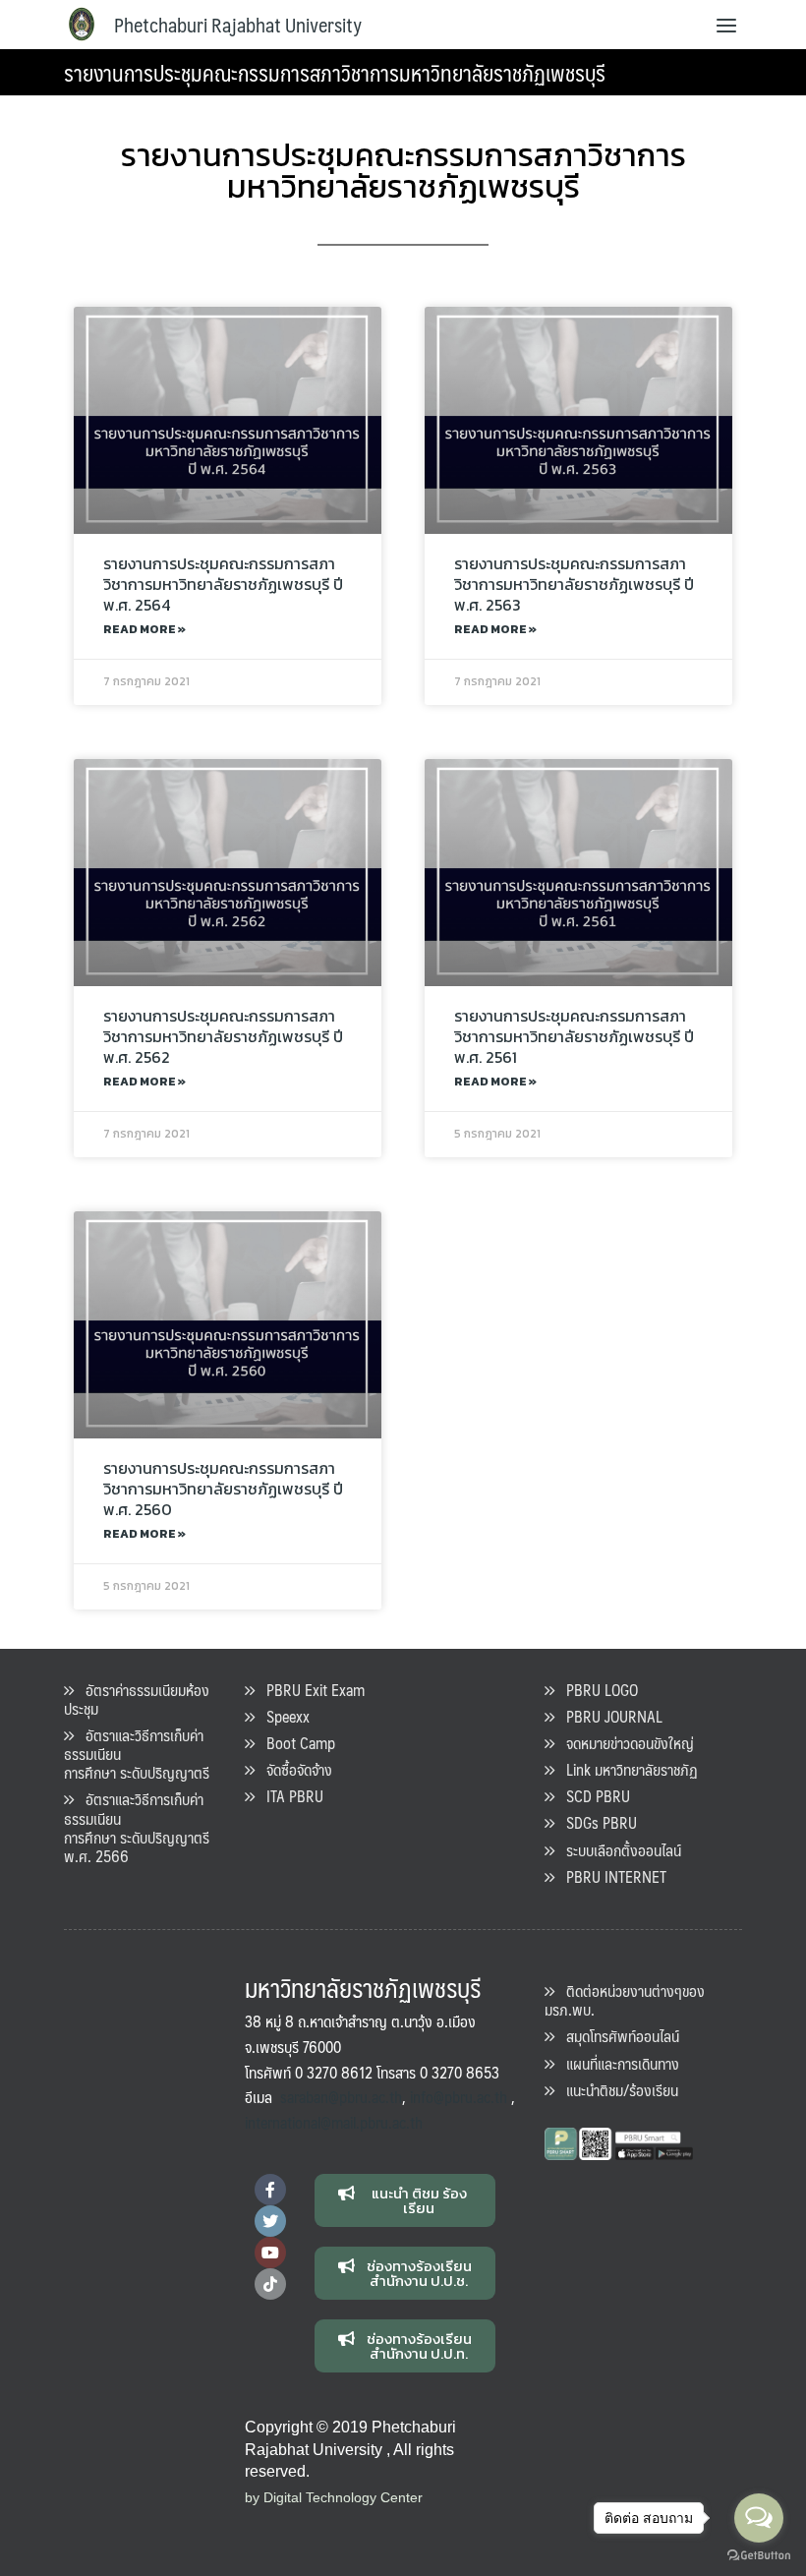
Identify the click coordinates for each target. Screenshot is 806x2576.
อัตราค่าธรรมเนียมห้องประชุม (137, 1699)
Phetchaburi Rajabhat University (238, 25)
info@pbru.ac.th (459, 2097)
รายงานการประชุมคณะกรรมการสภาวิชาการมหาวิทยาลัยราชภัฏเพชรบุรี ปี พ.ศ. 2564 (223, 584)
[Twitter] (270, 2221)
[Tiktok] (270, 2284)
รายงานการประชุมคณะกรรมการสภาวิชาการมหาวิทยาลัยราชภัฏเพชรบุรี (335, 72)
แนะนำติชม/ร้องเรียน (616, 2090)
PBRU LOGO (596, 1690)
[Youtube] (270, 2253)
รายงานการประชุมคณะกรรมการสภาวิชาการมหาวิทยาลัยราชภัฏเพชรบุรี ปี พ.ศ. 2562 (223, 1036)
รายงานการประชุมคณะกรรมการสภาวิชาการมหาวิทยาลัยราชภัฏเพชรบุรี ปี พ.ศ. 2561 (574, 1036)
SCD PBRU (592, 1796)
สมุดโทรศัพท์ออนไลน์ (617, 2036)
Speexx (282, 1716)
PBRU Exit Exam (310, 1690)
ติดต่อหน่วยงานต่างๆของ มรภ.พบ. (625, 2000)
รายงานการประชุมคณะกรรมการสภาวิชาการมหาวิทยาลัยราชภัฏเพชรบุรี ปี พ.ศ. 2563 (574, 584)
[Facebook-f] (270, 2190)
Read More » (144, 629)
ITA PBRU (289, 1796)
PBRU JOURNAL (608, 1716)
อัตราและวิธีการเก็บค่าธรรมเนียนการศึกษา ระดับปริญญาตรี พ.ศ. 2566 (137, 1827)
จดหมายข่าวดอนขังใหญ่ (624, 1743)
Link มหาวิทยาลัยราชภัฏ (626, 1769)
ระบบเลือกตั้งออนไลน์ (618, 1850)
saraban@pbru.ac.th (341, 2097)
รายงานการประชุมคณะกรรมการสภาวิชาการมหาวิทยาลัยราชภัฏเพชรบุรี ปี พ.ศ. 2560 (223, 1489)
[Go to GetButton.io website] (759, 2556)
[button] (405, 2200)
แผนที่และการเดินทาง (617, 2063)
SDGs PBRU (596, 1822)
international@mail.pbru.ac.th (334, 2122)
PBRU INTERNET (610, 1876)
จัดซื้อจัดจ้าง (293, 1769)
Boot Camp (295, 1743)
